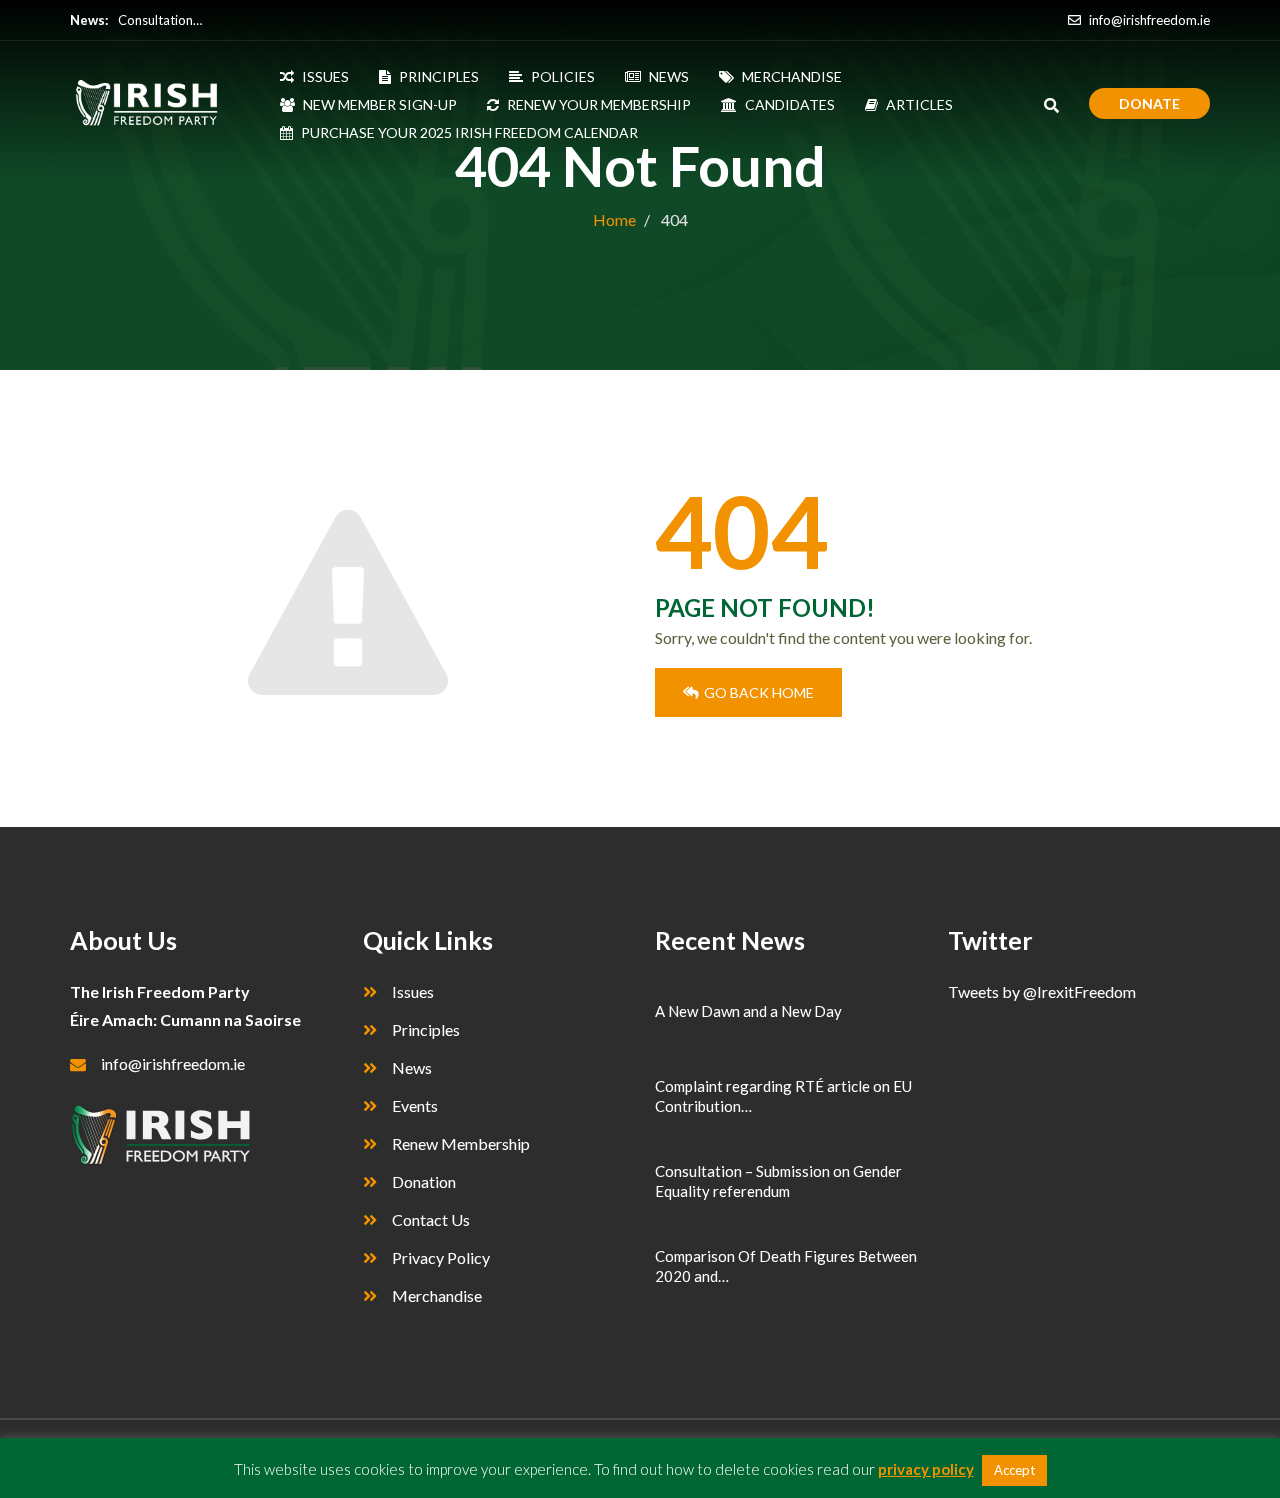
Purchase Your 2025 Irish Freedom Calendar (469, 132)
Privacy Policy (441, 1257)
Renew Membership (461, 1143)
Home (614, 219)
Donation (424, 1181)
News (412, 1067)
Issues (413, 991)
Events (415, 1105)
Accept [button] (1014, 1470)
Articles (919, 104)
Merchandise (437, 1295)
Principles (426, 1029)
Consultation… (160, 20)
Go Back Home (759, 692)
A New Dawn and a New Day (748, 1011)
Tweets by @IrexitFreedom (1042, 991)
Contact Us (431, 1219)
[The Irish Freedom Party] (157, 103)
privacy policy (926, 1469)
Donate (1149, 103)
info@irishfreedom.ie (1148, 20)
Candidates (790, 104)
